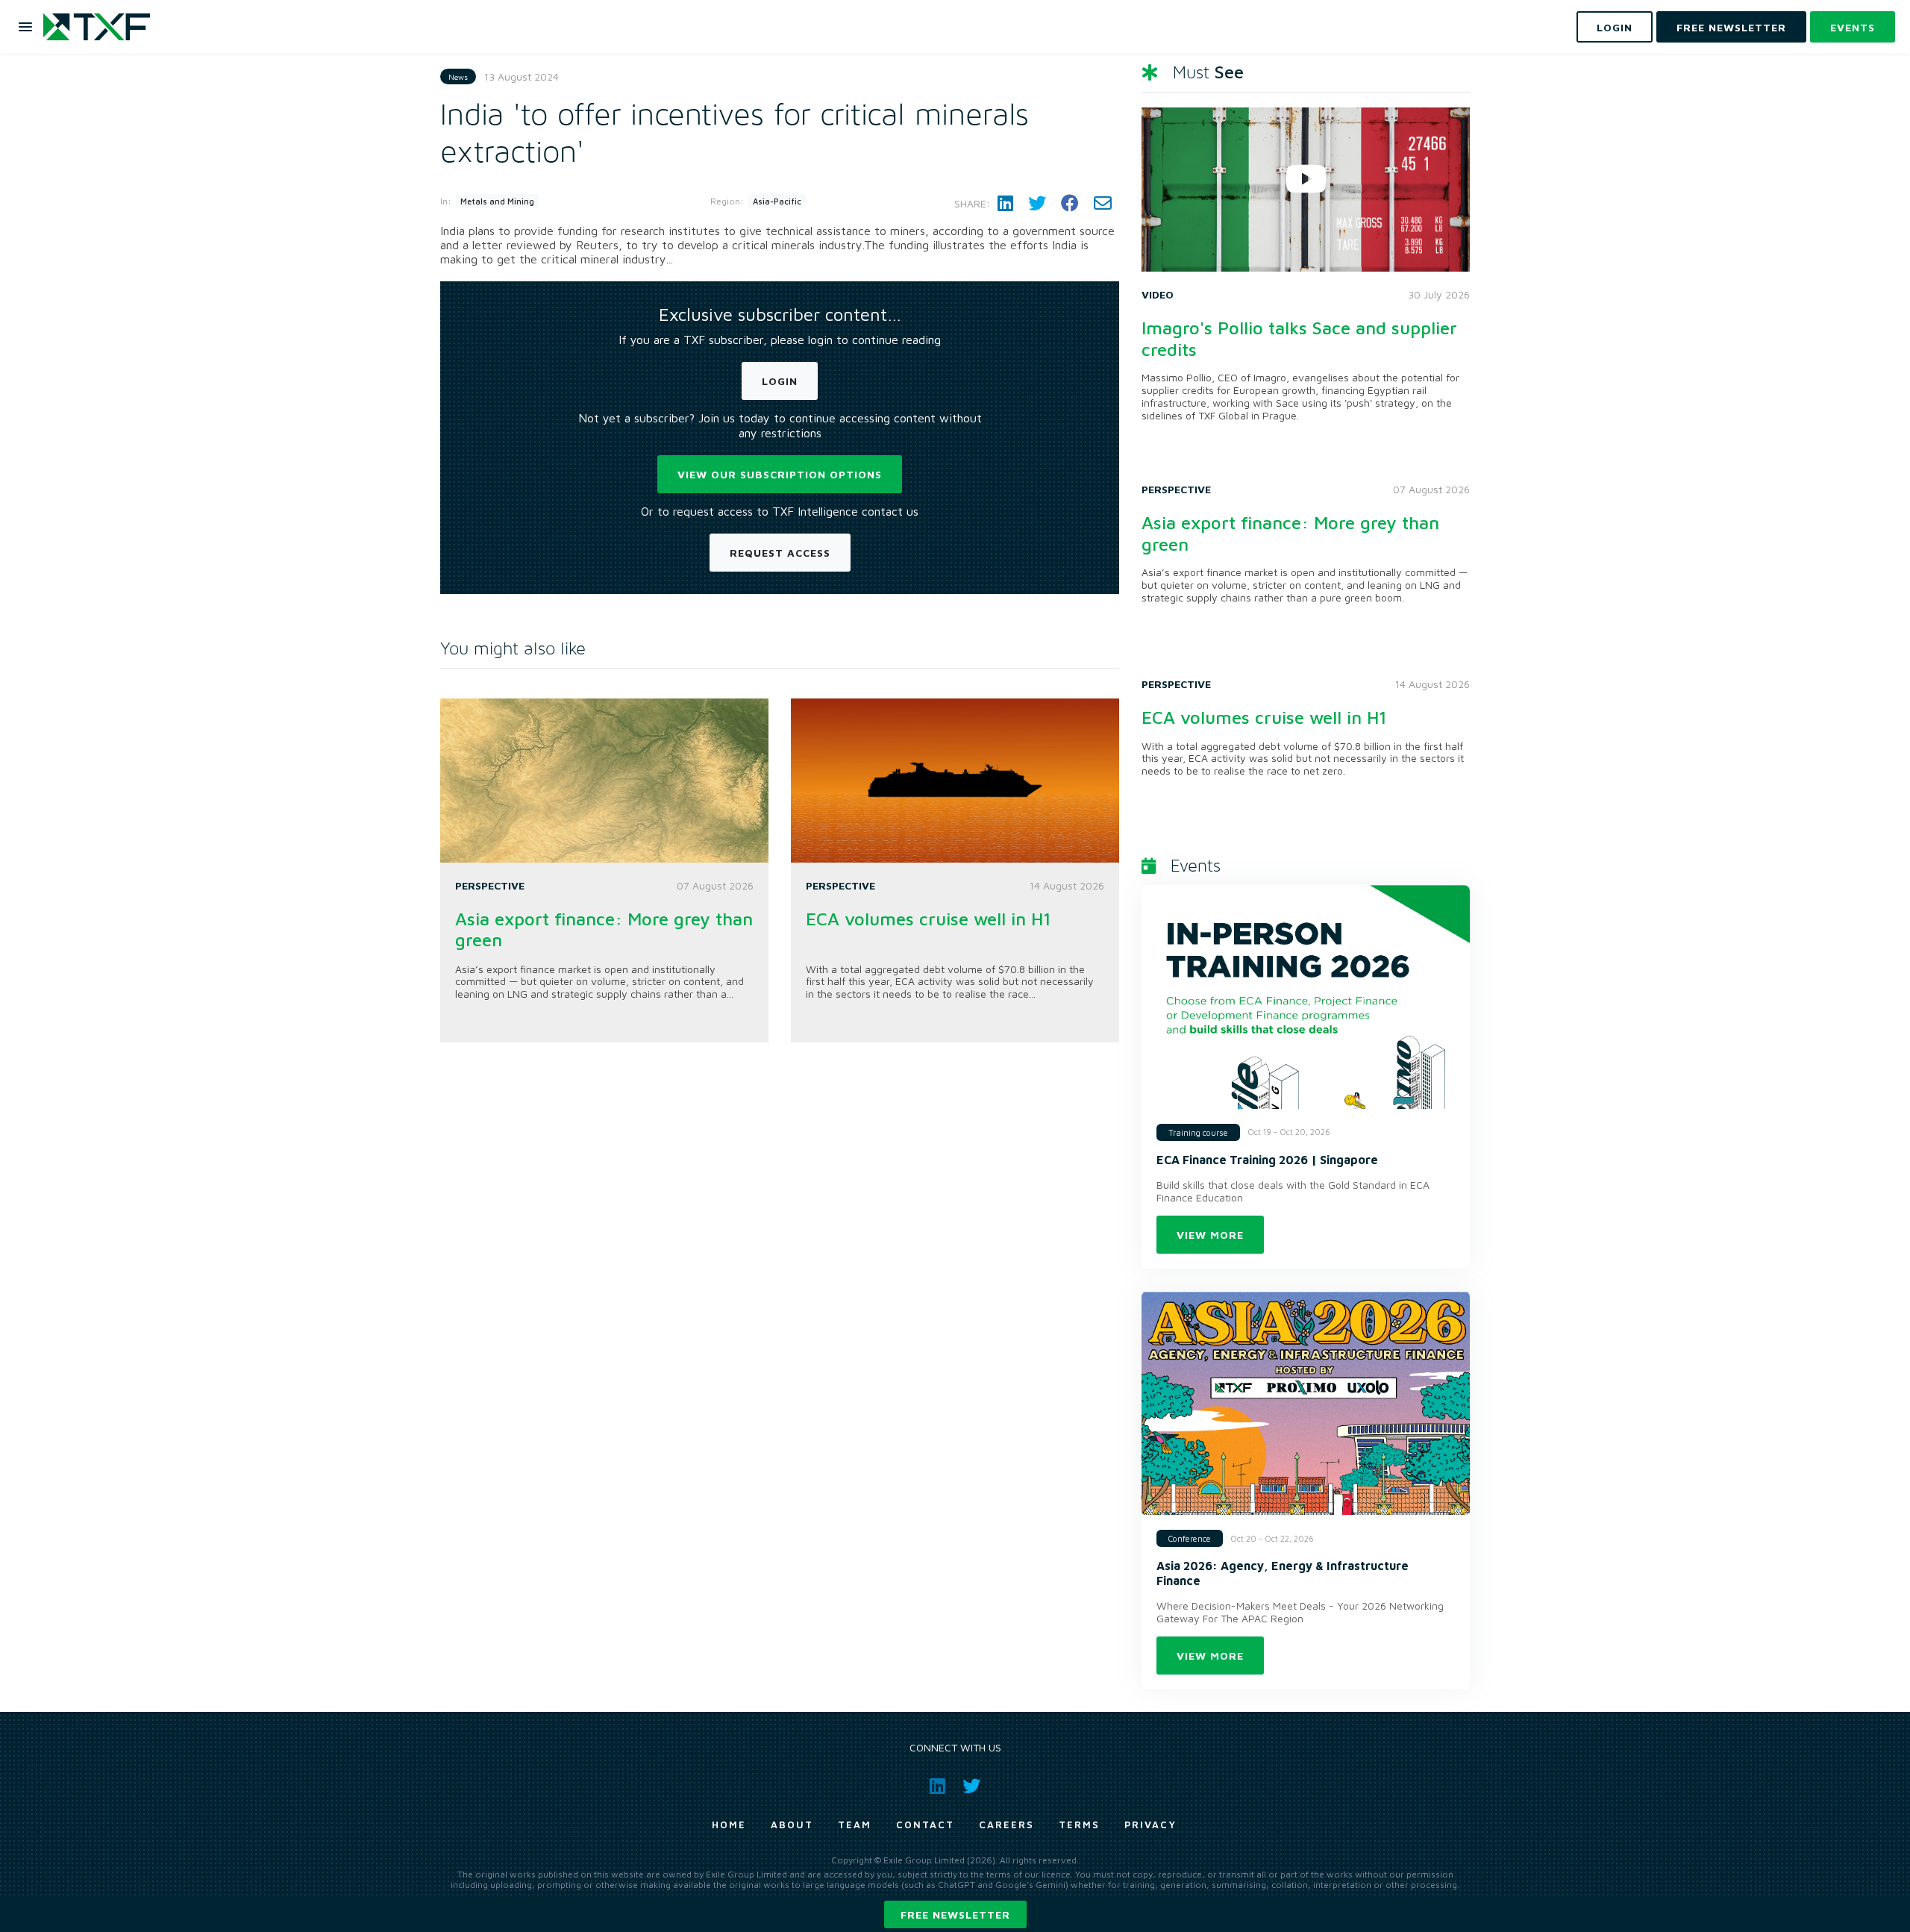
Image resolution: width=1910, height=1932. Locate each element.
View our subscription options (780, 474)
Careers (1006, 1825)
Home (729, 1825)
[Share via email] (1103, 203)
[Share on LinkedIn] (1005, 203)
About (792, 1825)
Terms (1079, 1825)
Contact (925, 1825)
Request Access (780, 553)
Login (780, 381)
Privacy (1150, 1825)
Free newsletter (955, 1914)
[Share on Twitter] (1037, 203)
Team (855, 1825)
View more (1210, 1235)
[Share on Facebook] (1070, 203)
